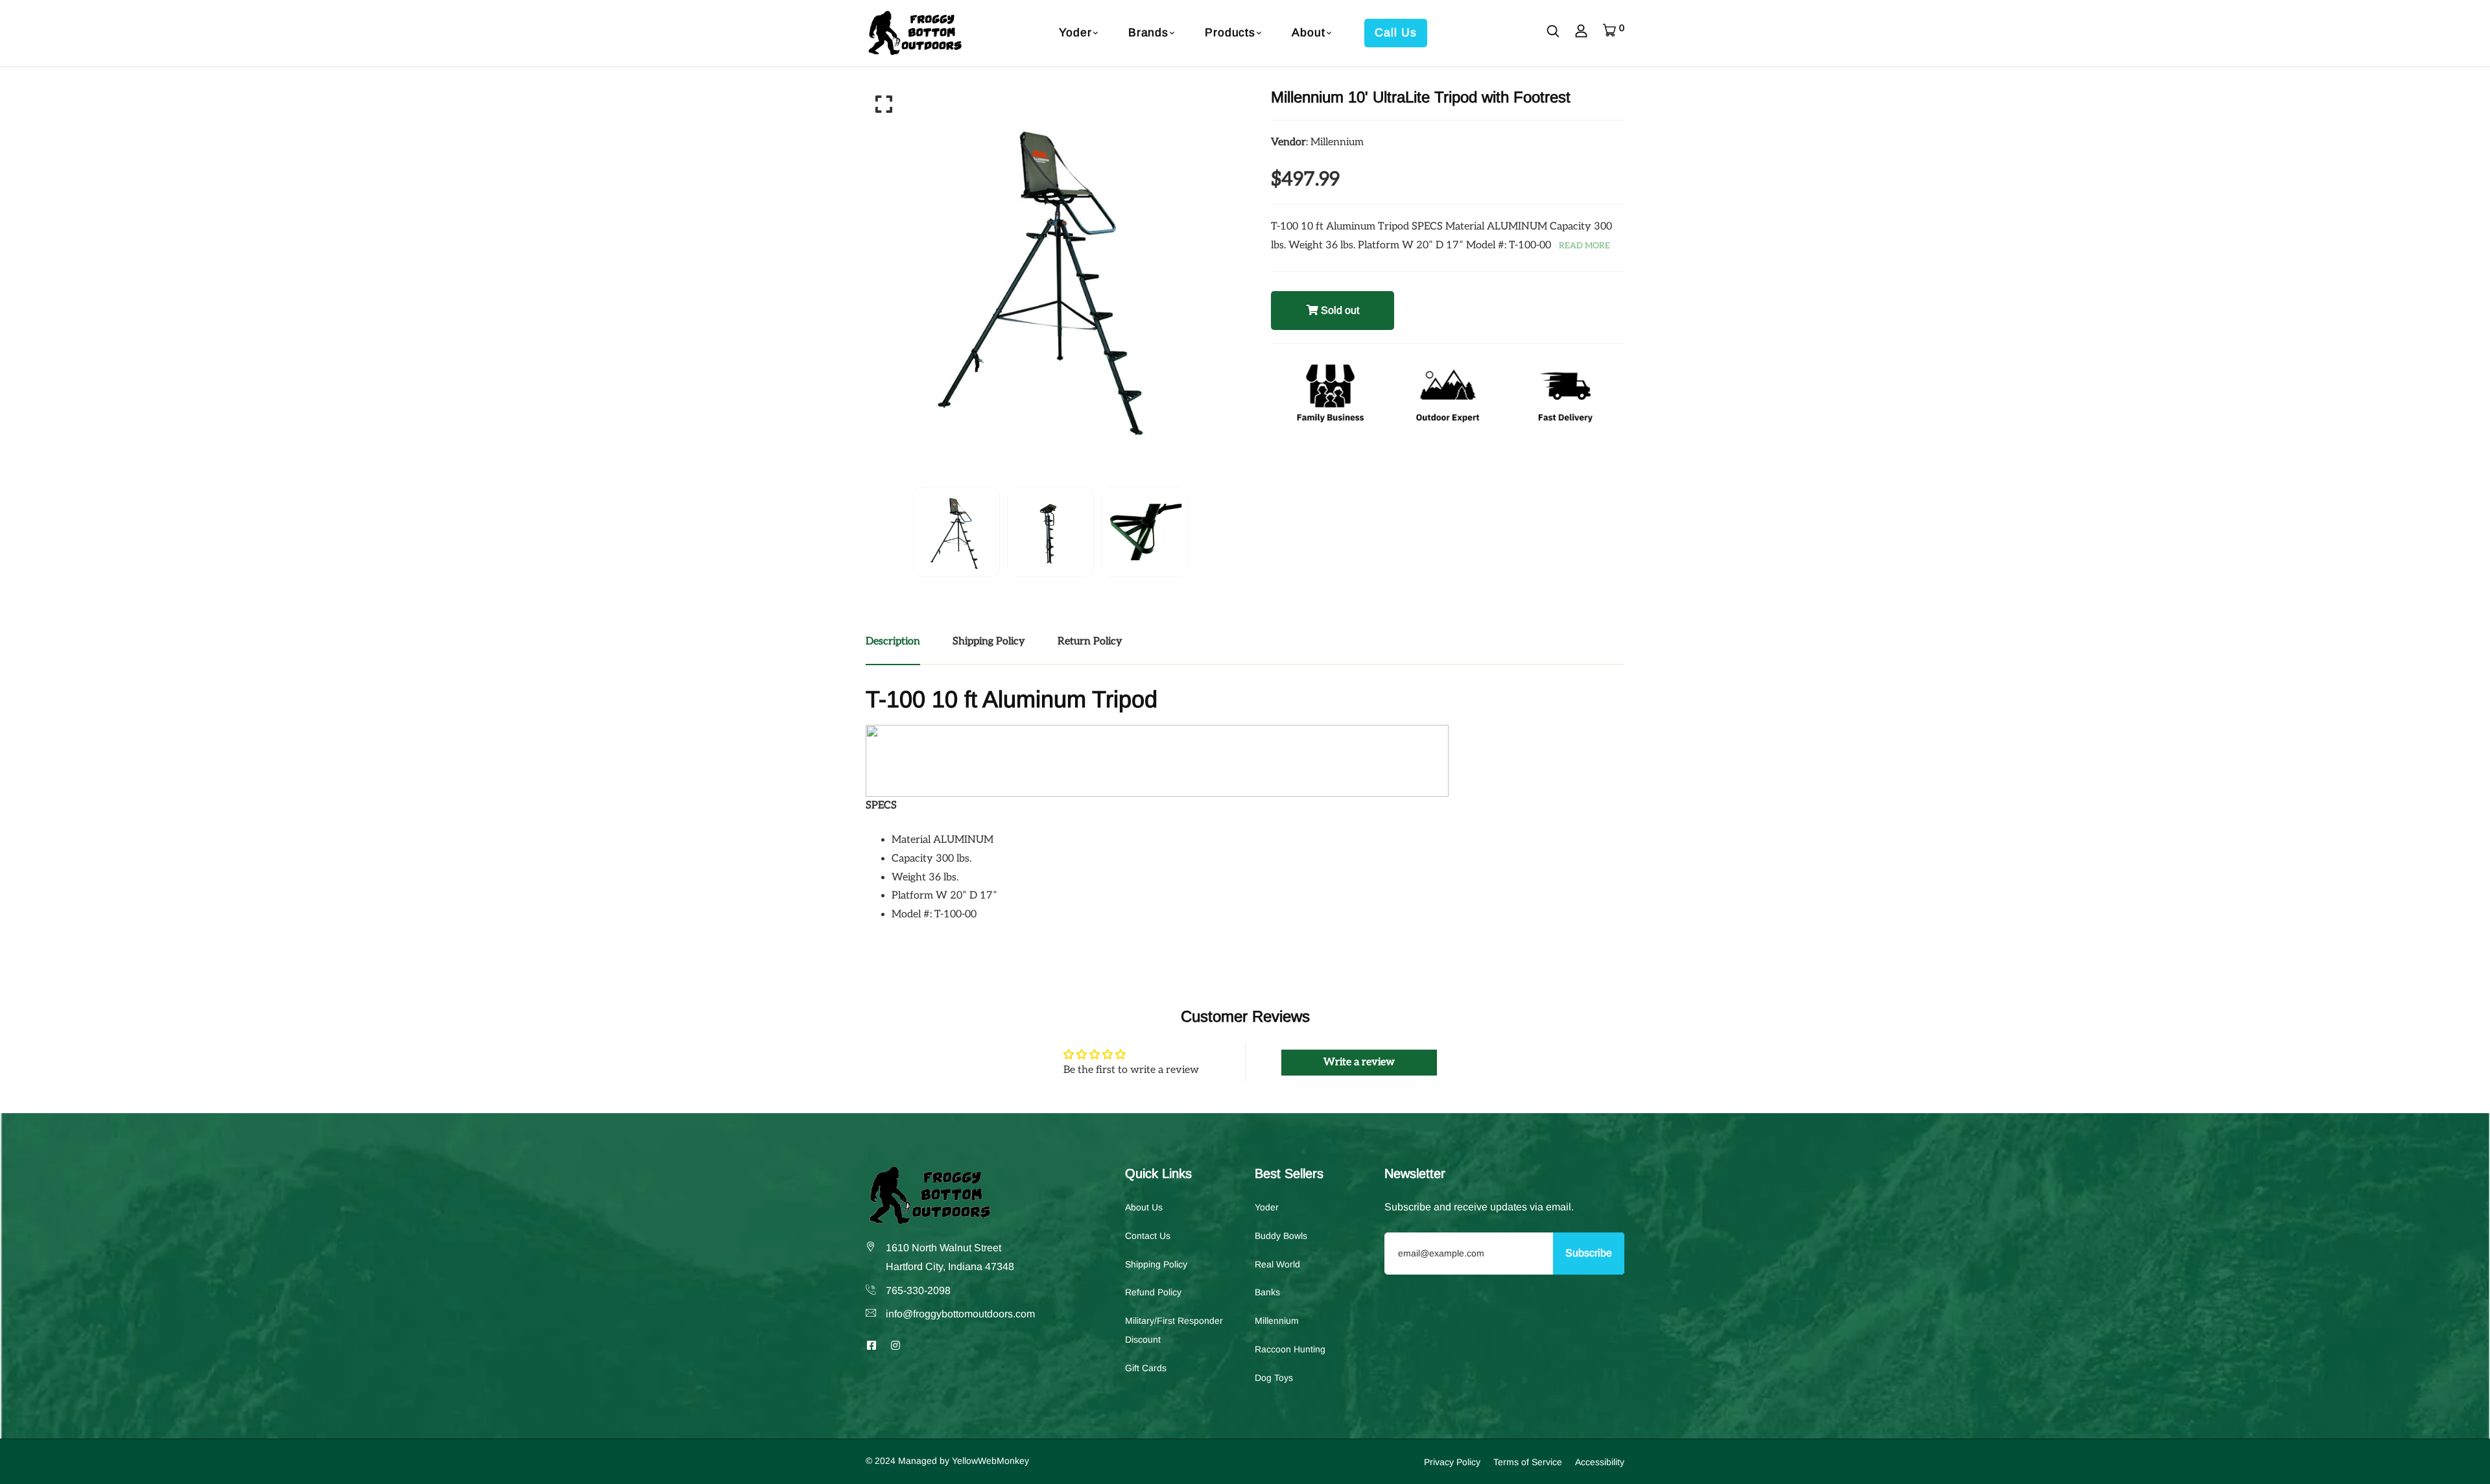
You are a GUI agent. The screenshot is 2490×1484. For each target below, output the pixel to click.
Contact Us (1148, 1235)
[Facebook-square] (871, 1346)
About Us (1144, 1207)
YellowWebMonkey (990, 1460)
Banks (1267, 1292)
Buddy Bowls (1281, 1235)
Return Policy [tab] (1090, 642)
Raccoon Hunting (1290, 1349)
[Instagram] (895, 1346)
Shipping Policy (1156, 1264)
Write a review (1359, 1062)
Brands (1148, 32)
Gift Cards (1146, 1367)
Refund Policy (1153, 1292)
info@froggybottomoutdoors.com (960, 1314)
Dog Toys (1274, 1377)
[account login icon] (1581, 33)
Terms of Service (1528, 1461)
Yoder (1075, 32)
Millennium (1277, 1321)
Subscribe (1589, 1253)
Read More (1584, 246)
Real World (1277, 1264)
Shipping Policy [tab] (989, 642)
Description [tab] (893, 642)
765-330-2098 (918, 1290)
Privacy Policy (1452, 1461)
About (1308, 32)
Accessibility (1600, 1461)
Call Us (1395, 32)
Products (1230, 32)
